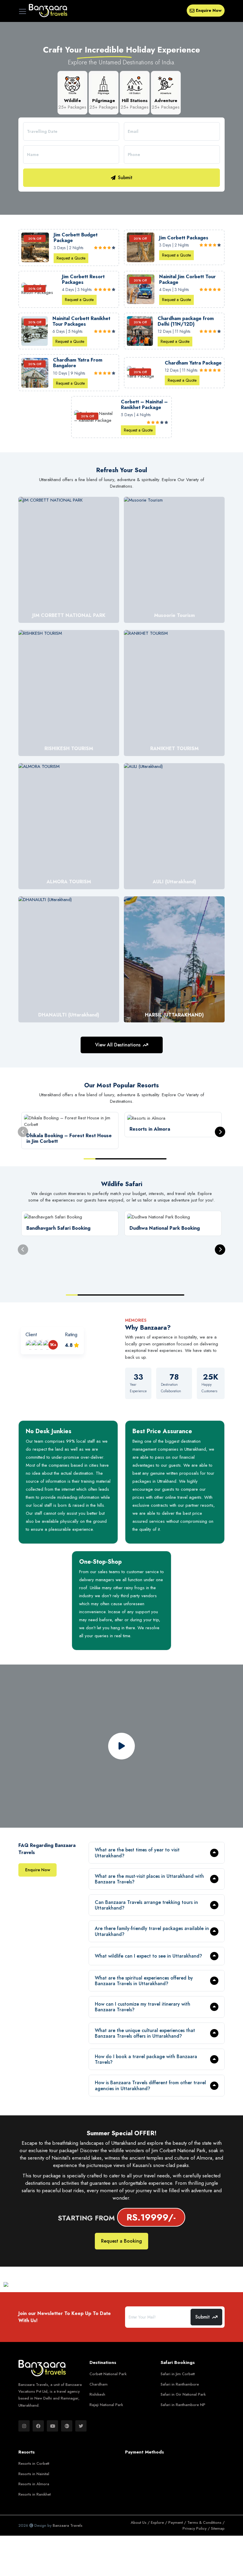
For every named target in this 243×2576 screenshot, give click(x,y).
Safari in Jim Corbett (178, 2374)
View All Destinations (118, 1045)
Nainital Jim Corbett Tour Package (187, 279)
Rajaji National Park (106, 2405)
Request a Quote (71, 258)
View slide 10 (178, 1295)
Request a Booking (121, 2241)
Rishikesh (97, 2394)
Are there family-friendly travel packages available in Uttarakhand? (152, 1931)
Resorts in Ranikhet (35, 2494)
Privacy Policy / (197, 2528)
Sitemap (218, 2528)
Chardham (99, 2384)
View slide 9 (167, 1295)
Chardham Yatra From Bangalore (78, 363)
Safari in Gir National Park (183, 2394)
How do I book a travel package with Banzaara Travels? (146, 2059)
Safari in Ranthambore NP (183, 2405)
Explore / (160, 2522)
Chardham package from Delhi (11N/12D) (186, 321)
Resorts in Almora (34, 2484)
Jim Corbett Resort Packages (83, 279)
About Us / (141, 2522)
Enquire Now (209, 10)
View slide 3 (113, 1159)
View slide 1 (89, 1159)
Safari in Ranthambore (180, 2384)
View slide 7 (161, 1159)
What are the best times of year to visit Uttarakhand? (137, 1853)
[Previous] (23, 1132)
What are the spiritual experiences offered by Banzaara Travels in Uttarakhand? (144, 1981)
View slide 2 (101, 1159)
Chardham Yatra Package (193, 363)
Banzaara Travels (68, 2525)
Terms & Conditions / (206, 2522)
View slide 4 (125, 1159)
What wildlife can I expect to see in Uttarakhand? (148, 1956)
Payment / (178, 2522)
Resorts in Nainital (34, 2474)
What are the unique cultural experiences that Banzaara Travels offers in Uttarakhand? (145, 2033)
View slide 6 (149, 1159)
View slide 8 (155, 1295)
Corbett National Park (108, 2374)
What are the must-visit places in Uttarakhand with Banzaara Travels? (149, 1879)
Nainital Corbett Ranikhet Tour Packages (81, 321)
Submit (125, 178)
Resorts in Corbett (34, 2463)
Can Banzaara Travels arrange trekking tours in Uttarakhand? (146, 1905)
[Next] (220, 1132)
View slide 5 (137, 1159)
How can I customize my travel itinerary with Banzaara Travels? (143, 2007)
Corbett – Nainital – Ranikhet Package (144, 405)
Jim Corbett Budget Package (76, 238)
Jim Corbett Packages (184, 238)
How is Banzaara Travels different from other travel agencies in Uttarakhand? (150, 2085)
